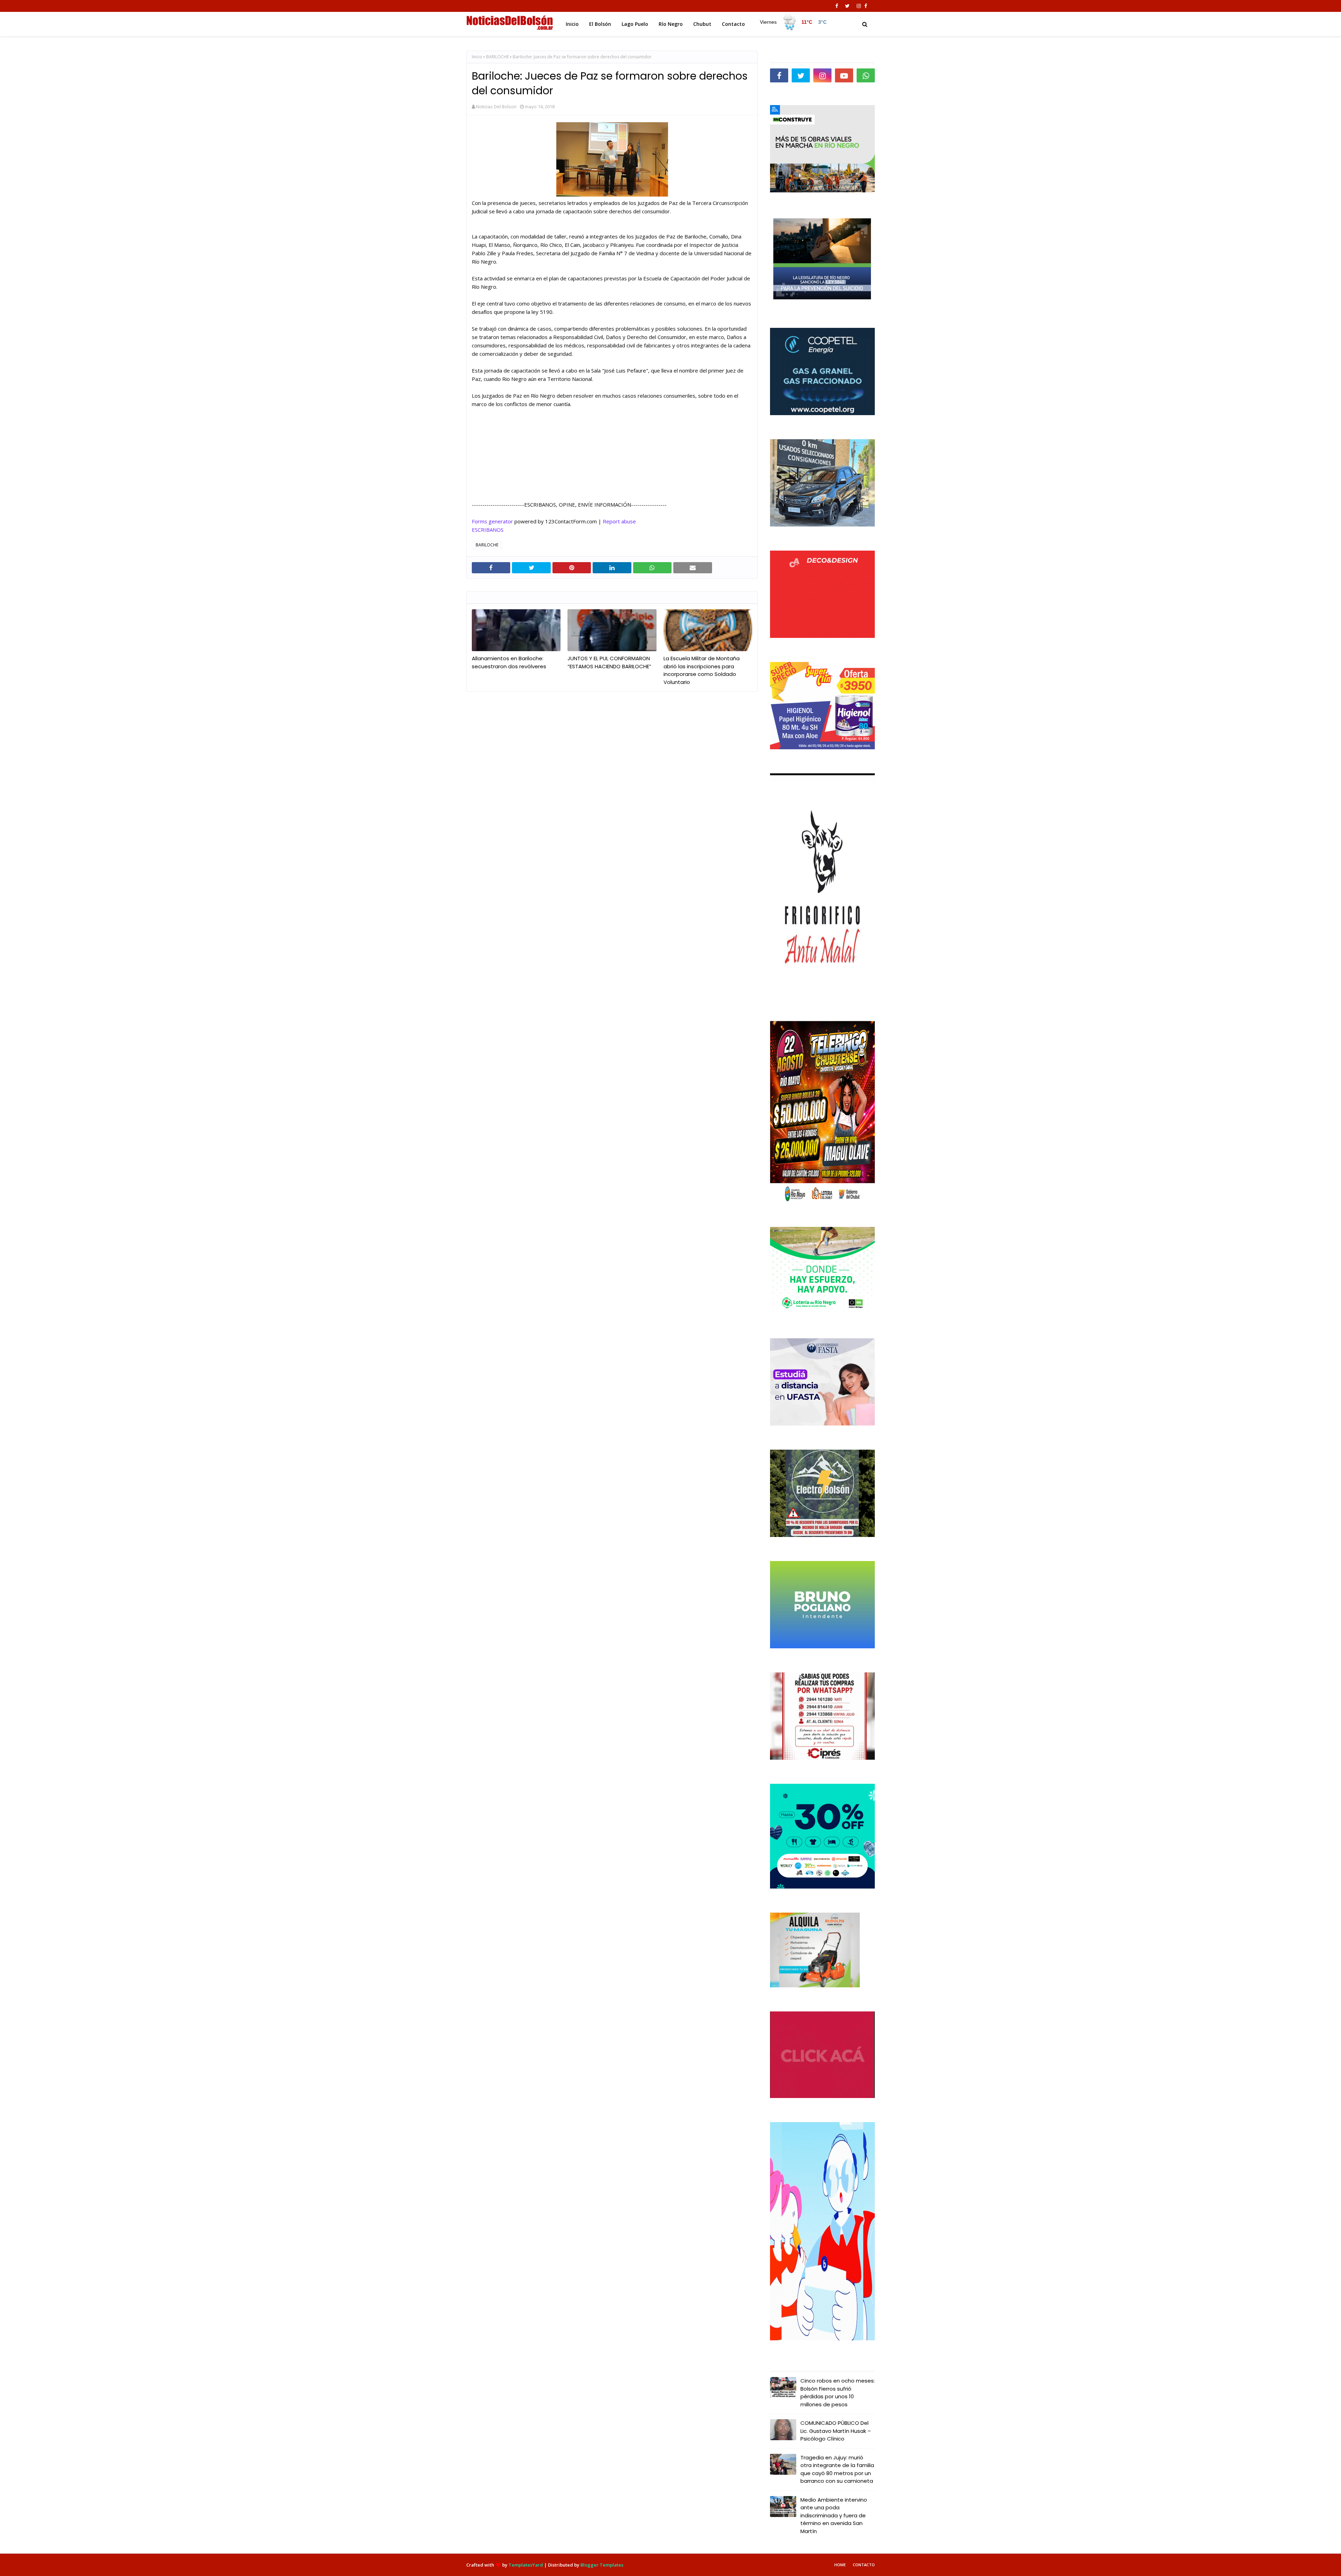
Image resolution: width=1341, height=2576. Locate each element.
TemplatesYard (526, 2565)
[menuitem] (793, 22)
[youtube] (844, 75)
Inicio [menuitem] (572, 24)
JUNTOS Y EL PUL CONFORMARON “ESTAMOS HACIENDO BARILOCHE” (609, 662)
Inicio (477, 57)
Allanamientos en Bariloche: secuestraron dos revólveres (509, 662)
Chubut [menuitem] (702, 24)
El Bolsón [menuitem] (600, 24)
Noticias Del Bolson (496, 106)
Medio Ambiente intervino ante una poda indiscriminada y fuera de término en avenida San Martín (834, 2515)
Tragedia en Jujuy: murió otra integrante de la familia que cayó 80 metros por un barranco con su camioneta (837, 2469)
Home (840, 2565)
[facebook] (837, 6)
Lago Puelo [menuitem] (635, 24)
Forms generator (492, 521)
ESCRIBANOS (488, 530)
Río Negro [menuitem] (671, 24)
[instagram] (859, 6)
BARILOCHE (497, 57)
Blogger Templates (602, 2565)
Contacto (864, 2565)
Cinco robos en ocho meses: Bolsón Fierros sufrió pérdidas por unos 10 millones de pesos (838, 2393)
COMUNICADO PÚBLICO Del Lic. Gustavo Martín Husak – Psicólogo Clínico (836, 2431)
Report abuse (619, 521)
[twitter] (847, 6)
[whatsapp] (866, 75)
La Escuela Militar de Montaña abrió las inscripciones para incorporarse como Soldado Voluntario (702, 670)
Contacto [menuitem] (733, 24)
